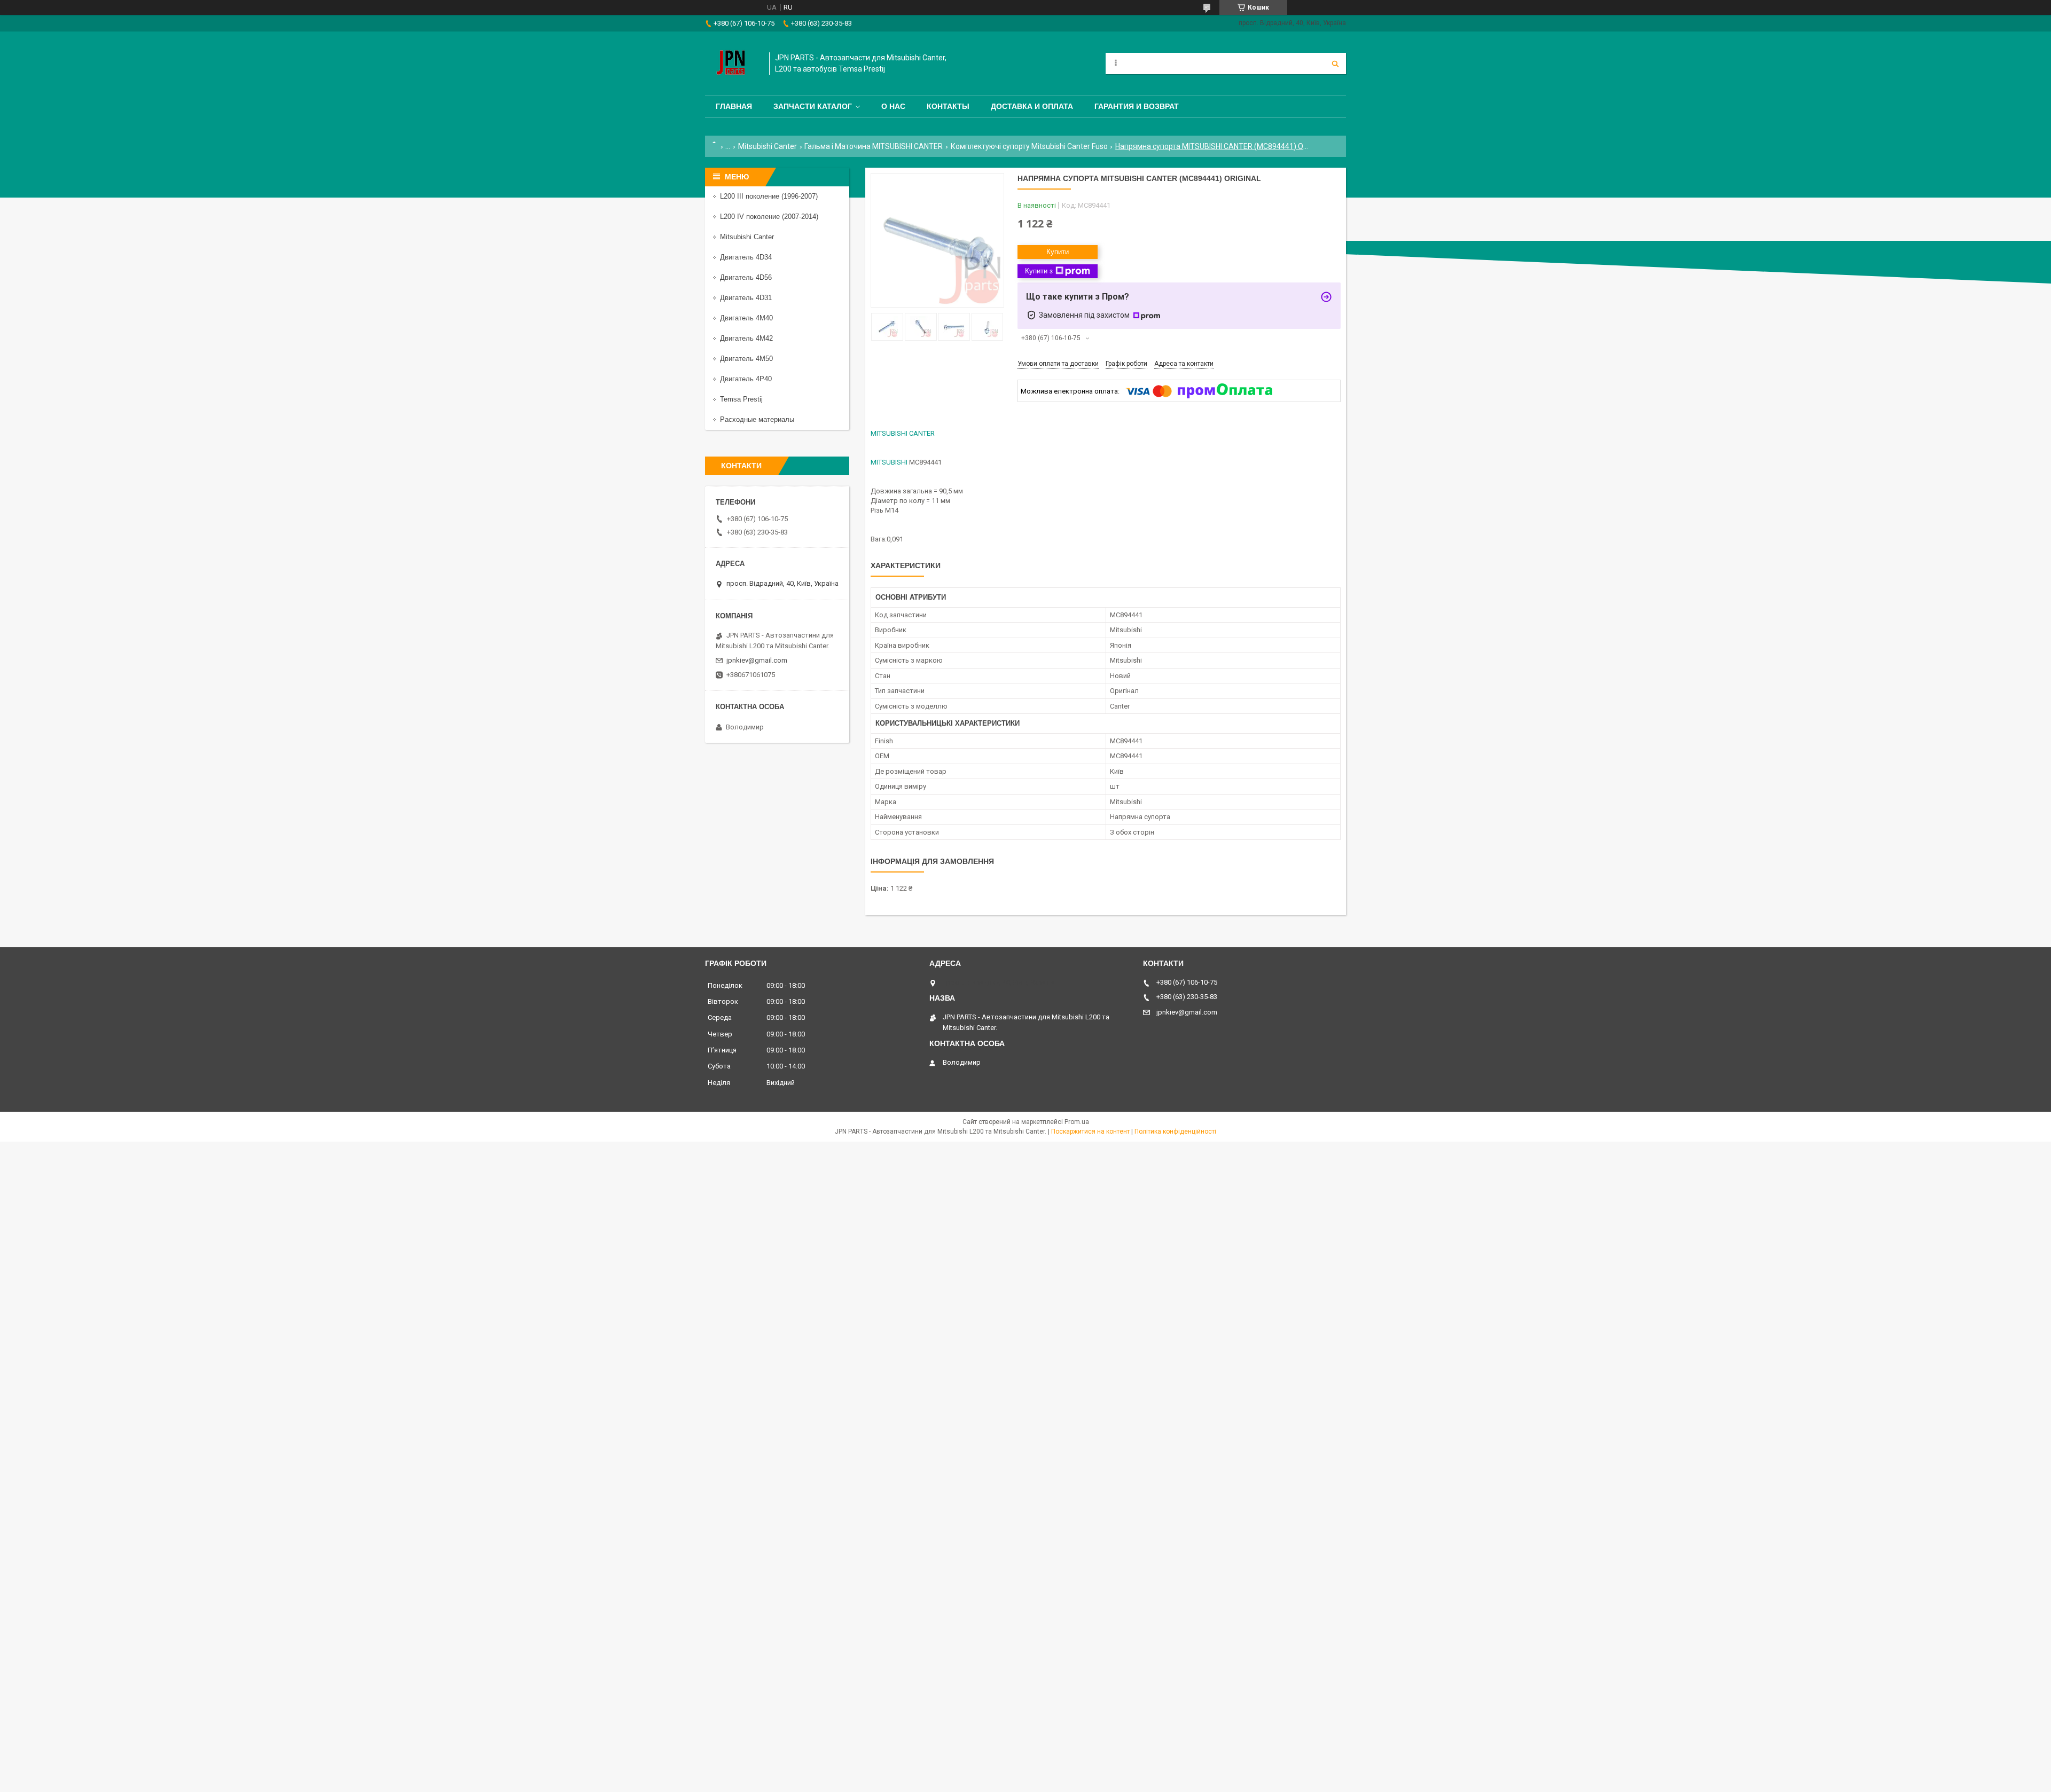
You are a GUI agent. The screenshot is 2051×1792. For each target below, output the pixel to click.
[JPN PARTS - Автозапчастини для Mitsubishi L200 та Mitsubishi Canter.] (732, 64)
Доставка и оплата (1032, 106)
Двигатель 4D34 (746, 257)
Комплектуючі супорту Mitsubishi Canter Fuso (1029, 146)
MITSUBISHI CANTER (903, 433)
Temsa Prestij (741, 399)
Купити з (1039, 271)
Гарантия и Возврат (1137, 106)
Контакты (948, 106)
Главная (734, 106)
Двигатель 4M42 (746, 338)
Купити (1058, 252)
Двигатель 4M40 (746, 318)
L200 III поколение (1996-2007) (769, 196)
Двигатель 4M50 (746, 359)
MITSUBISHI (889, 462)
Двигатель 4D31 (746, 298)
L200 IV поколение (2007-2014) (769, 217)
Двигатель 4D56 (746, 277)
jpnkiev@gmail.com (757, 660)
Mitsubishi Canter (768, 146)
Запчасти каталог (813, 106)
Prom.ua (1077, 1122)
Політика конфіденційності (1175, 1131)
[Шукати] (1335, 64)
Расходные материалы (757, 419)
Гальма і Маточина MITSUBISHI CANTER (874, 146)
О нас (893, 106)
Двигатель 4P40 (746, 379)
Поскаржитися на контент (1090, 1131)
